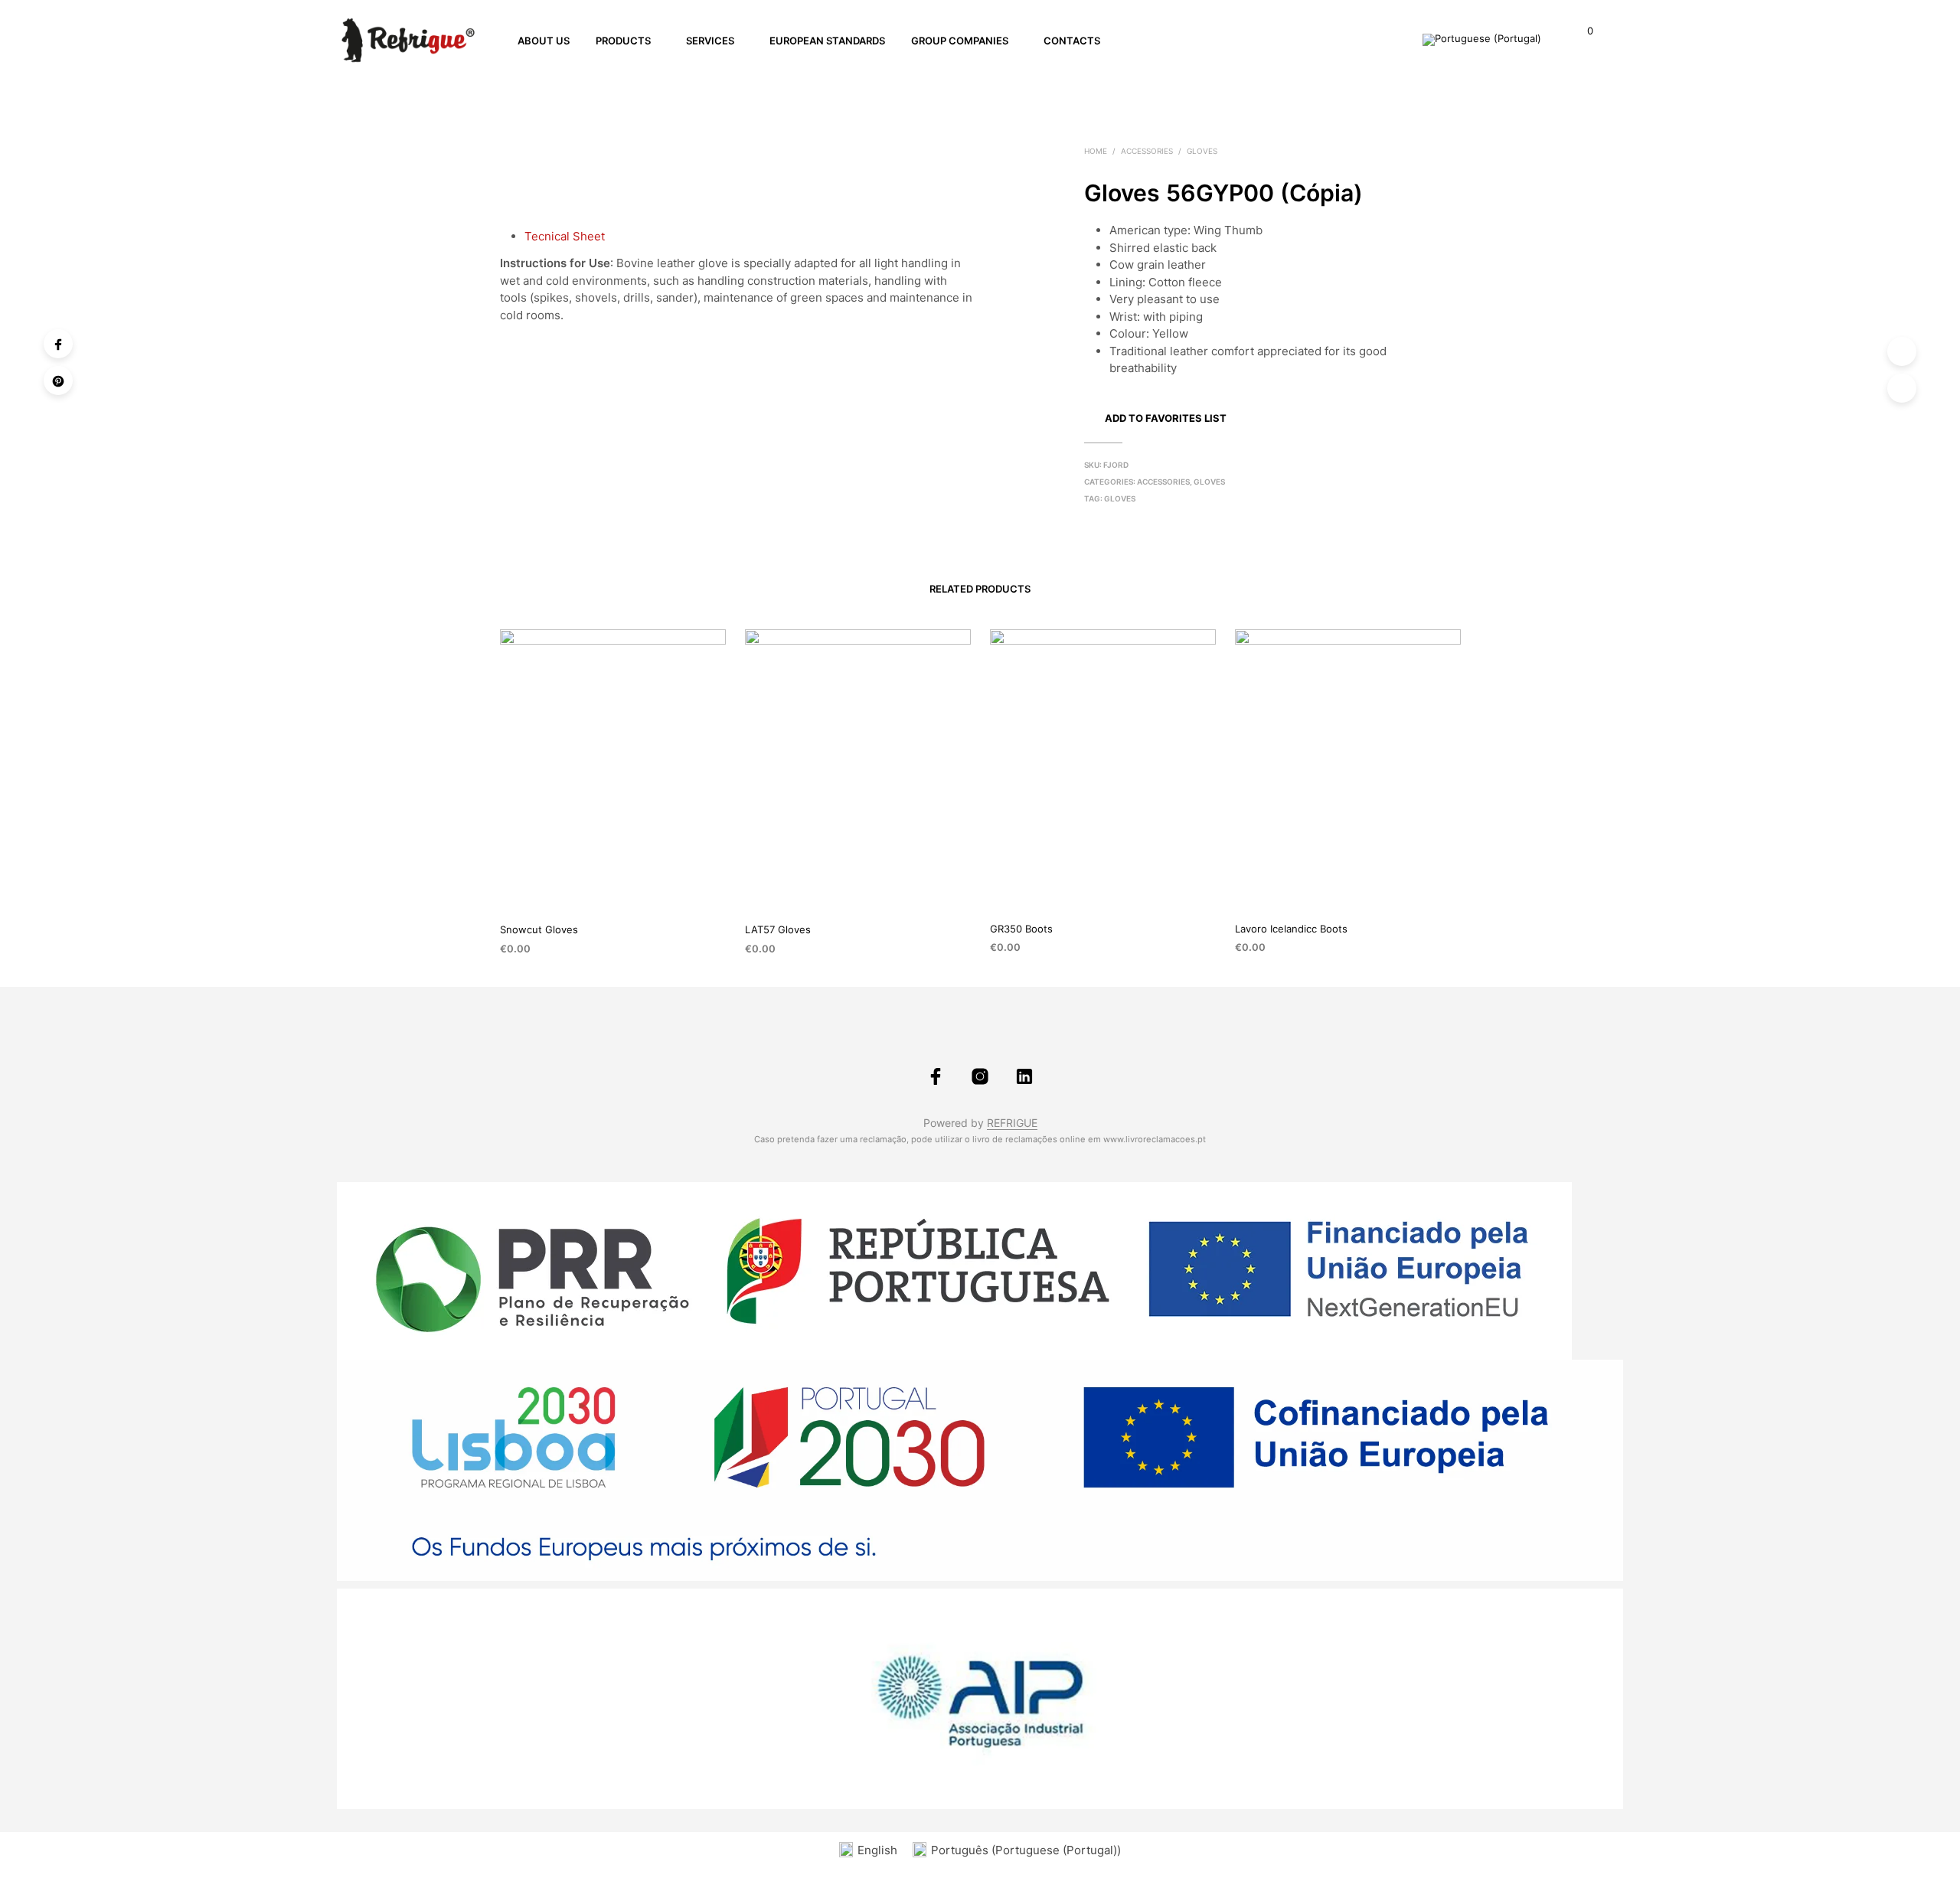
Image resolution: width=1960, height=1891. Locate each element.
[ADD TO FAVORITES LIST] (612, 887)
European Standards (827, 41)
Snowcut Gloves (539, 929)
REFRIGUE (1012, 1123)
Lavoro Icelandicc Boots (1291, 929)
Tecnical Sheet (565, 236)
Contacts (1072, 41)
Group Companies (960, 41)
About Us (544, 41)
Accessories (1147, 151)
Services (710, 41)
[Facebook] (58, 344)
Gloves (1202, 151)
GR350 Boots (1021, 929)
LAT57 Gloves (778, 929)
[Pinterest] (58, 380)
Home (1096, 151)
